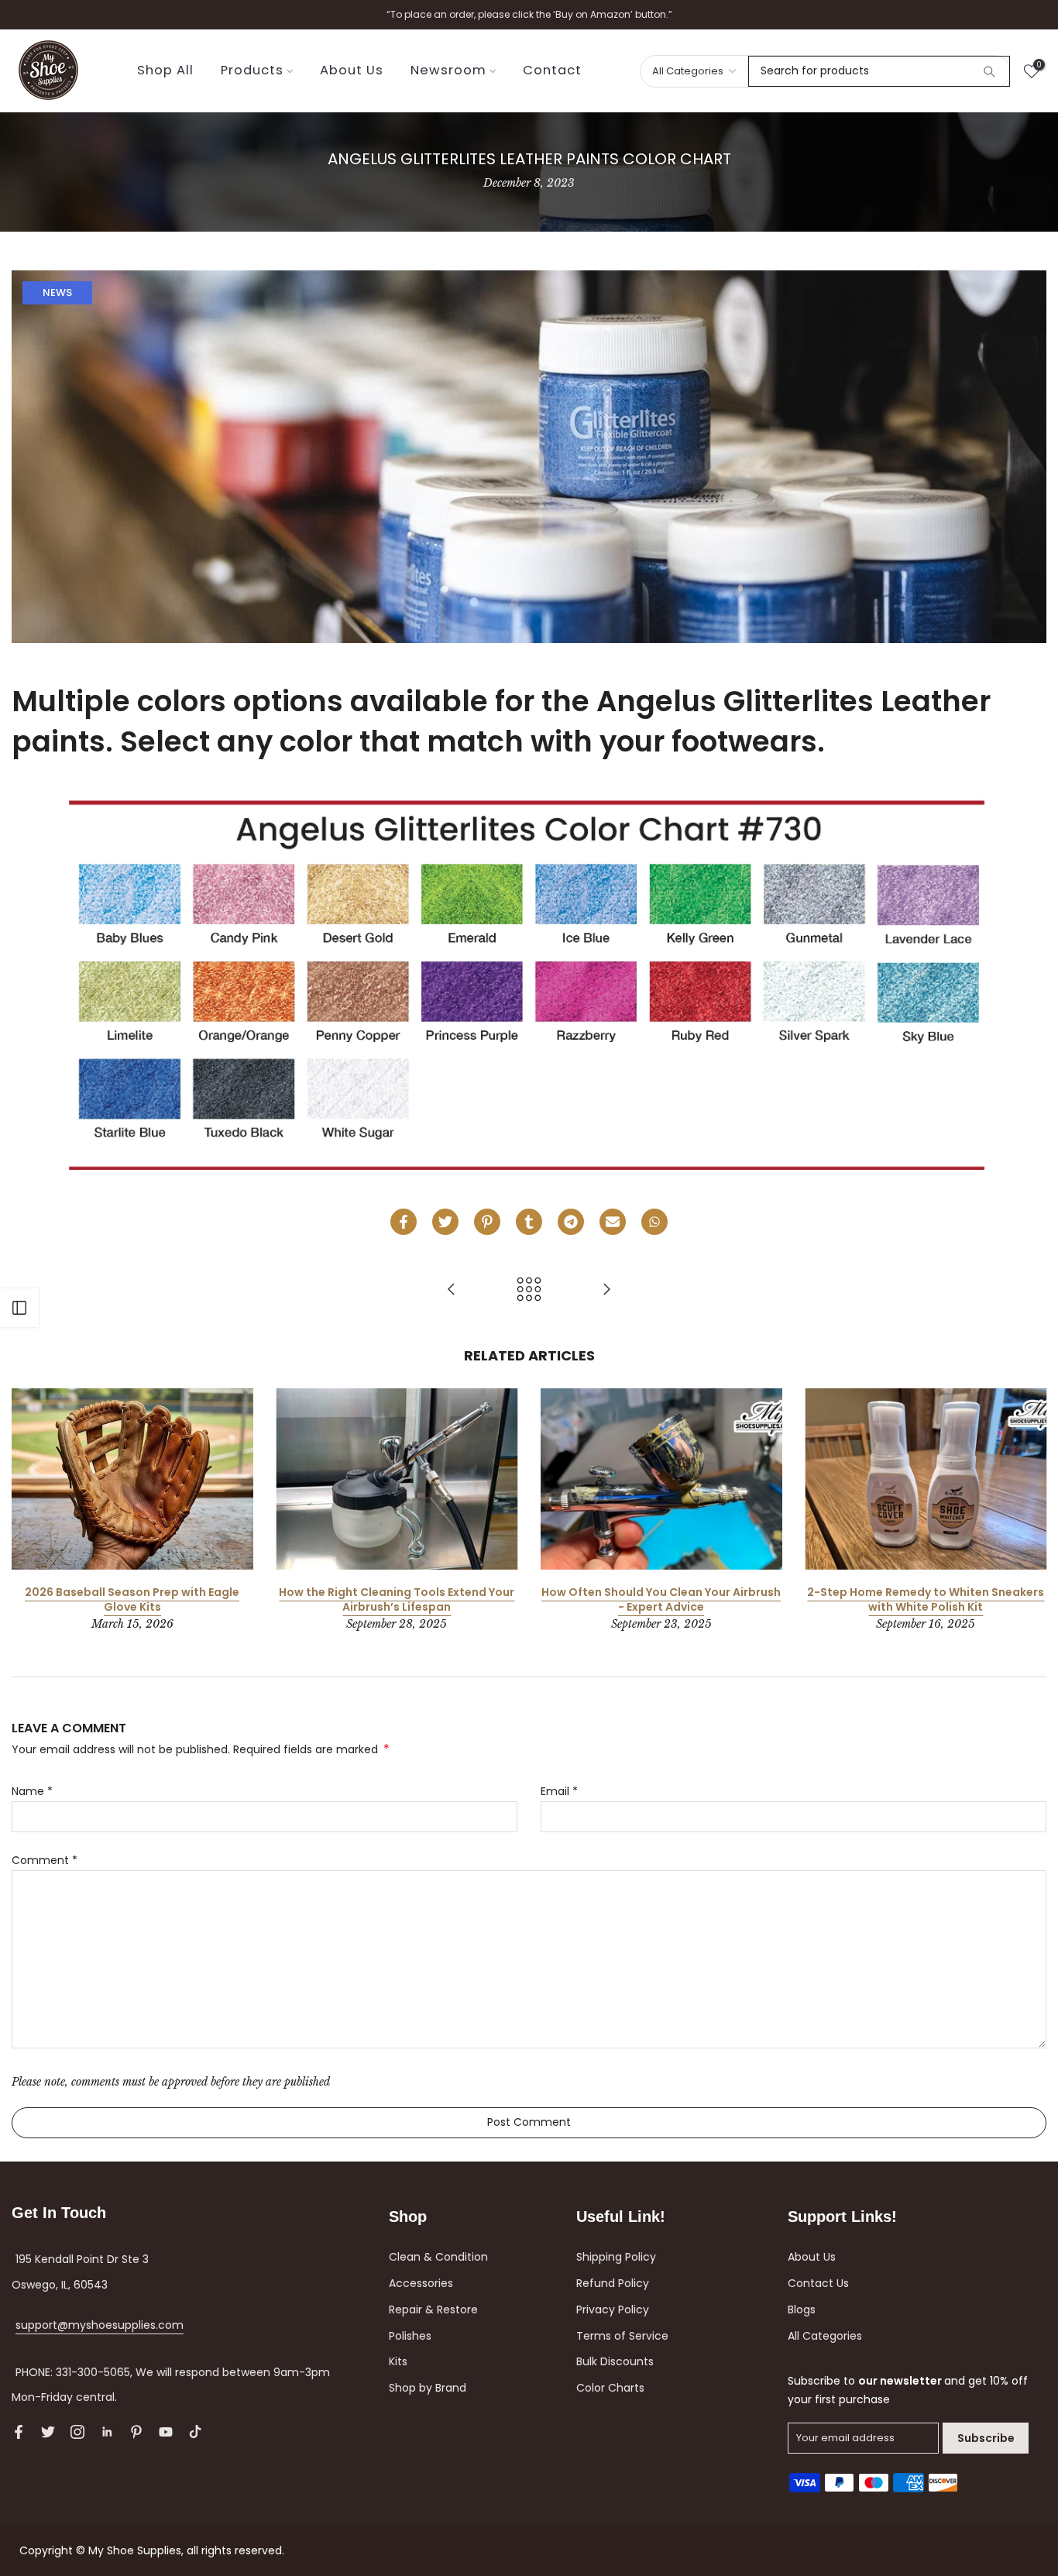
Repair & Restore (433, 2309)
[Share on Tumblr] (529, 1222)
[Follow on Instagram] (77, 2432)
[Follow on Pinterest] (136, 2432)
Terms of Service (622, 2336)
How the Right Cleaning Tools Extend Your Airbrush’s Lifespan (397, 1600)
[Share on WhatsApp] (654, 1222)
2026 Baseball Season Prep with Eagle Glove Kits (132, 1600)
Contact (552, 70)
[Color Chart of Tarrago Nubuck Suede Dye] (606, 1290)
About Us (352, 70)
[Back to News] (529, 1290)
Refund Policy (613, 2283)
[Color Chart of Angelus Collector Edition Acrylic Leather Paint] (452, 1290)
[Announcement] (529, 15)
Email (559, 1791)
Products (252, 70)
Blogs (802, 2309)
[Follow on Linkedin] (107, 2432)
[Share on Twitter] (445, 1222)
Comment (45, 1860)
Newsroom (448, 70)
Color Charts (610, 2388)
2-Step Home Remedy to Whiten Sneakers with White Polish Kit (926, 1600)
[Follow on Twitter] (48, 2432)
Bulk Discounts (615, 2361)
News (57, 292)
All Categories (825, 2336)
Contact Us (818, 2283)
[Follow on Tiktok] (195, 2432)
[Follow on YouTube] (166, 2432)
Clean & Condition (438, 2257)
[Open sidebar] (19, 1308)
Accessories (421, 2283)
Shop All (165, 70)
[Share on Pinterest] (487, 1222)
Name (32, 1791)
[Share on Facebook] (404, 1222)
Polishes (410, 2336)
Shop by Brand (428, 2388)
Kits (398, 2361)
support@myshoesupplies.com (100, 2325)
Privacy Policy (613, 2309)
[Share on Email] (613, 1222)
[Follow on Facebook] (19, 2432)
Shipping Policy (616, 2257)
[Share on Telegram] (571, 1222)
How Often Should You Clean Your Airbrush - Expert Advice (661, 1600)
